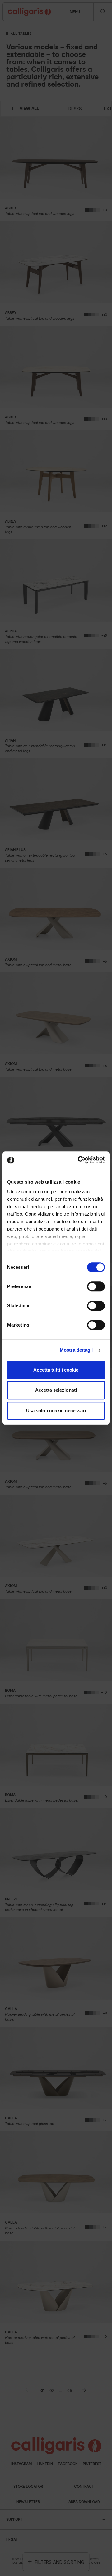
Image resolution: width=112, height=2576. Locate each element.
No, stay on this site (56, 1315)
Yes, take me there (56, 1330)
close (99, 1246)
